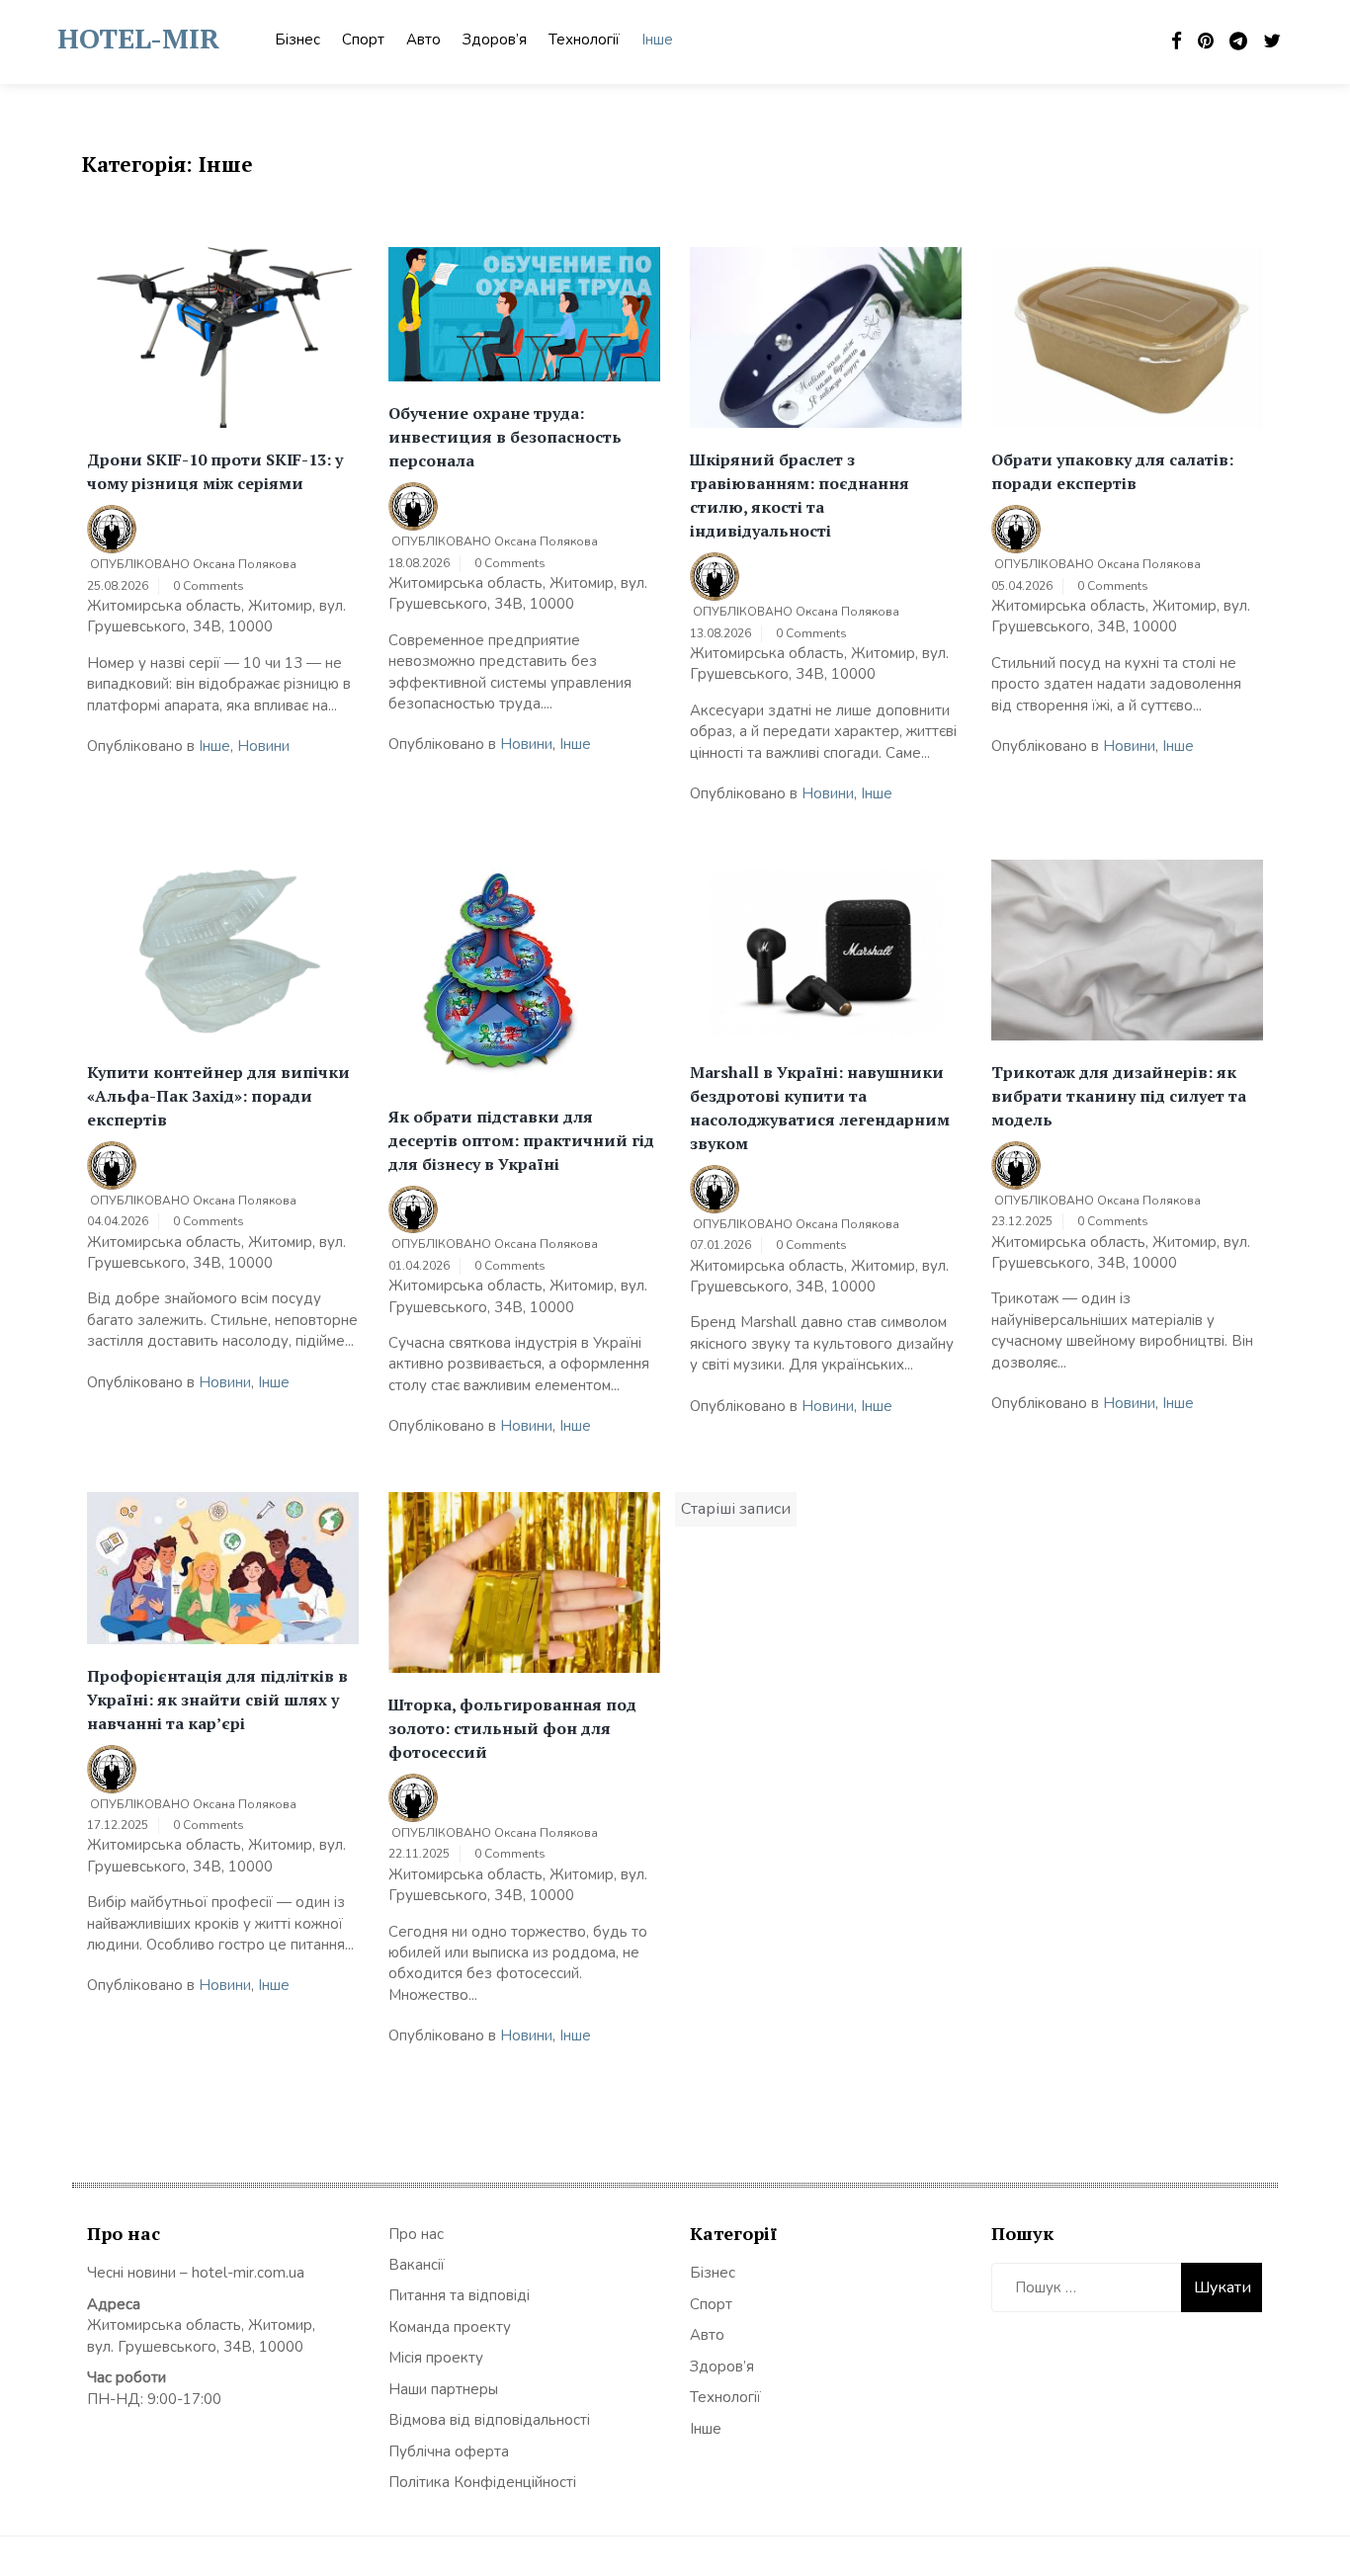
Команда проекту (450, 2327)
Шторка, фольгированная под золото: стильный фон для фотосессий (512, 1728)
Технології (584, 40)
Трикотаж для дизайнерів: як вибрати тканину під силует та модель (1119, 1096)
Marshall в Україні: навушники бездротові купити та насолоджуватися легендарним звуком (820, 1108)
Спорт (363, 40)
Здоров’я (495, 40)
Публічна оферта (449, 2451)
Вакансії (417, 2265)
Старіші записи (736, 1509)
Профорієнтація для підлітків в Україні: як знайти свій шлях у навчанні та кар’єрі (217, 1700)
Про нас (416, 2234)
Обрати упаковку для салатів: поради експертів (1112, 471)
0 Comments (209, 586)
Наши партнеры (443, 2389)
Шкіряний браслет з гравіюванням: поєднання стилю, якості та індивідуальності (800, 495)
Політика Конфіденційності (482, 2482)
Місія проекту (436, 2358)
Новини (263, 746)
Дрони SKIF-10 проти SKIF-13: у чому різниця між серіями (215, 471)
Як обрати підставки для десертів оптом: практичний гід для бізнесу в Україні (521, 1140)
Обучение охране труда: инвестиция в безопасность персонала (505, 437)
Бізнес (297, 40)
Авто (423, 40)
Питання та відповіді (459, 2295)
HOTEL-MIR (138, 38)
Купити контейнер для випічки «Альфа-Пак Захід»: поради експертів (218, 1096)
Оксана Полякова (245, 564)
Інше (657, 40)
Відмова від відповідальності (489, 2420)
